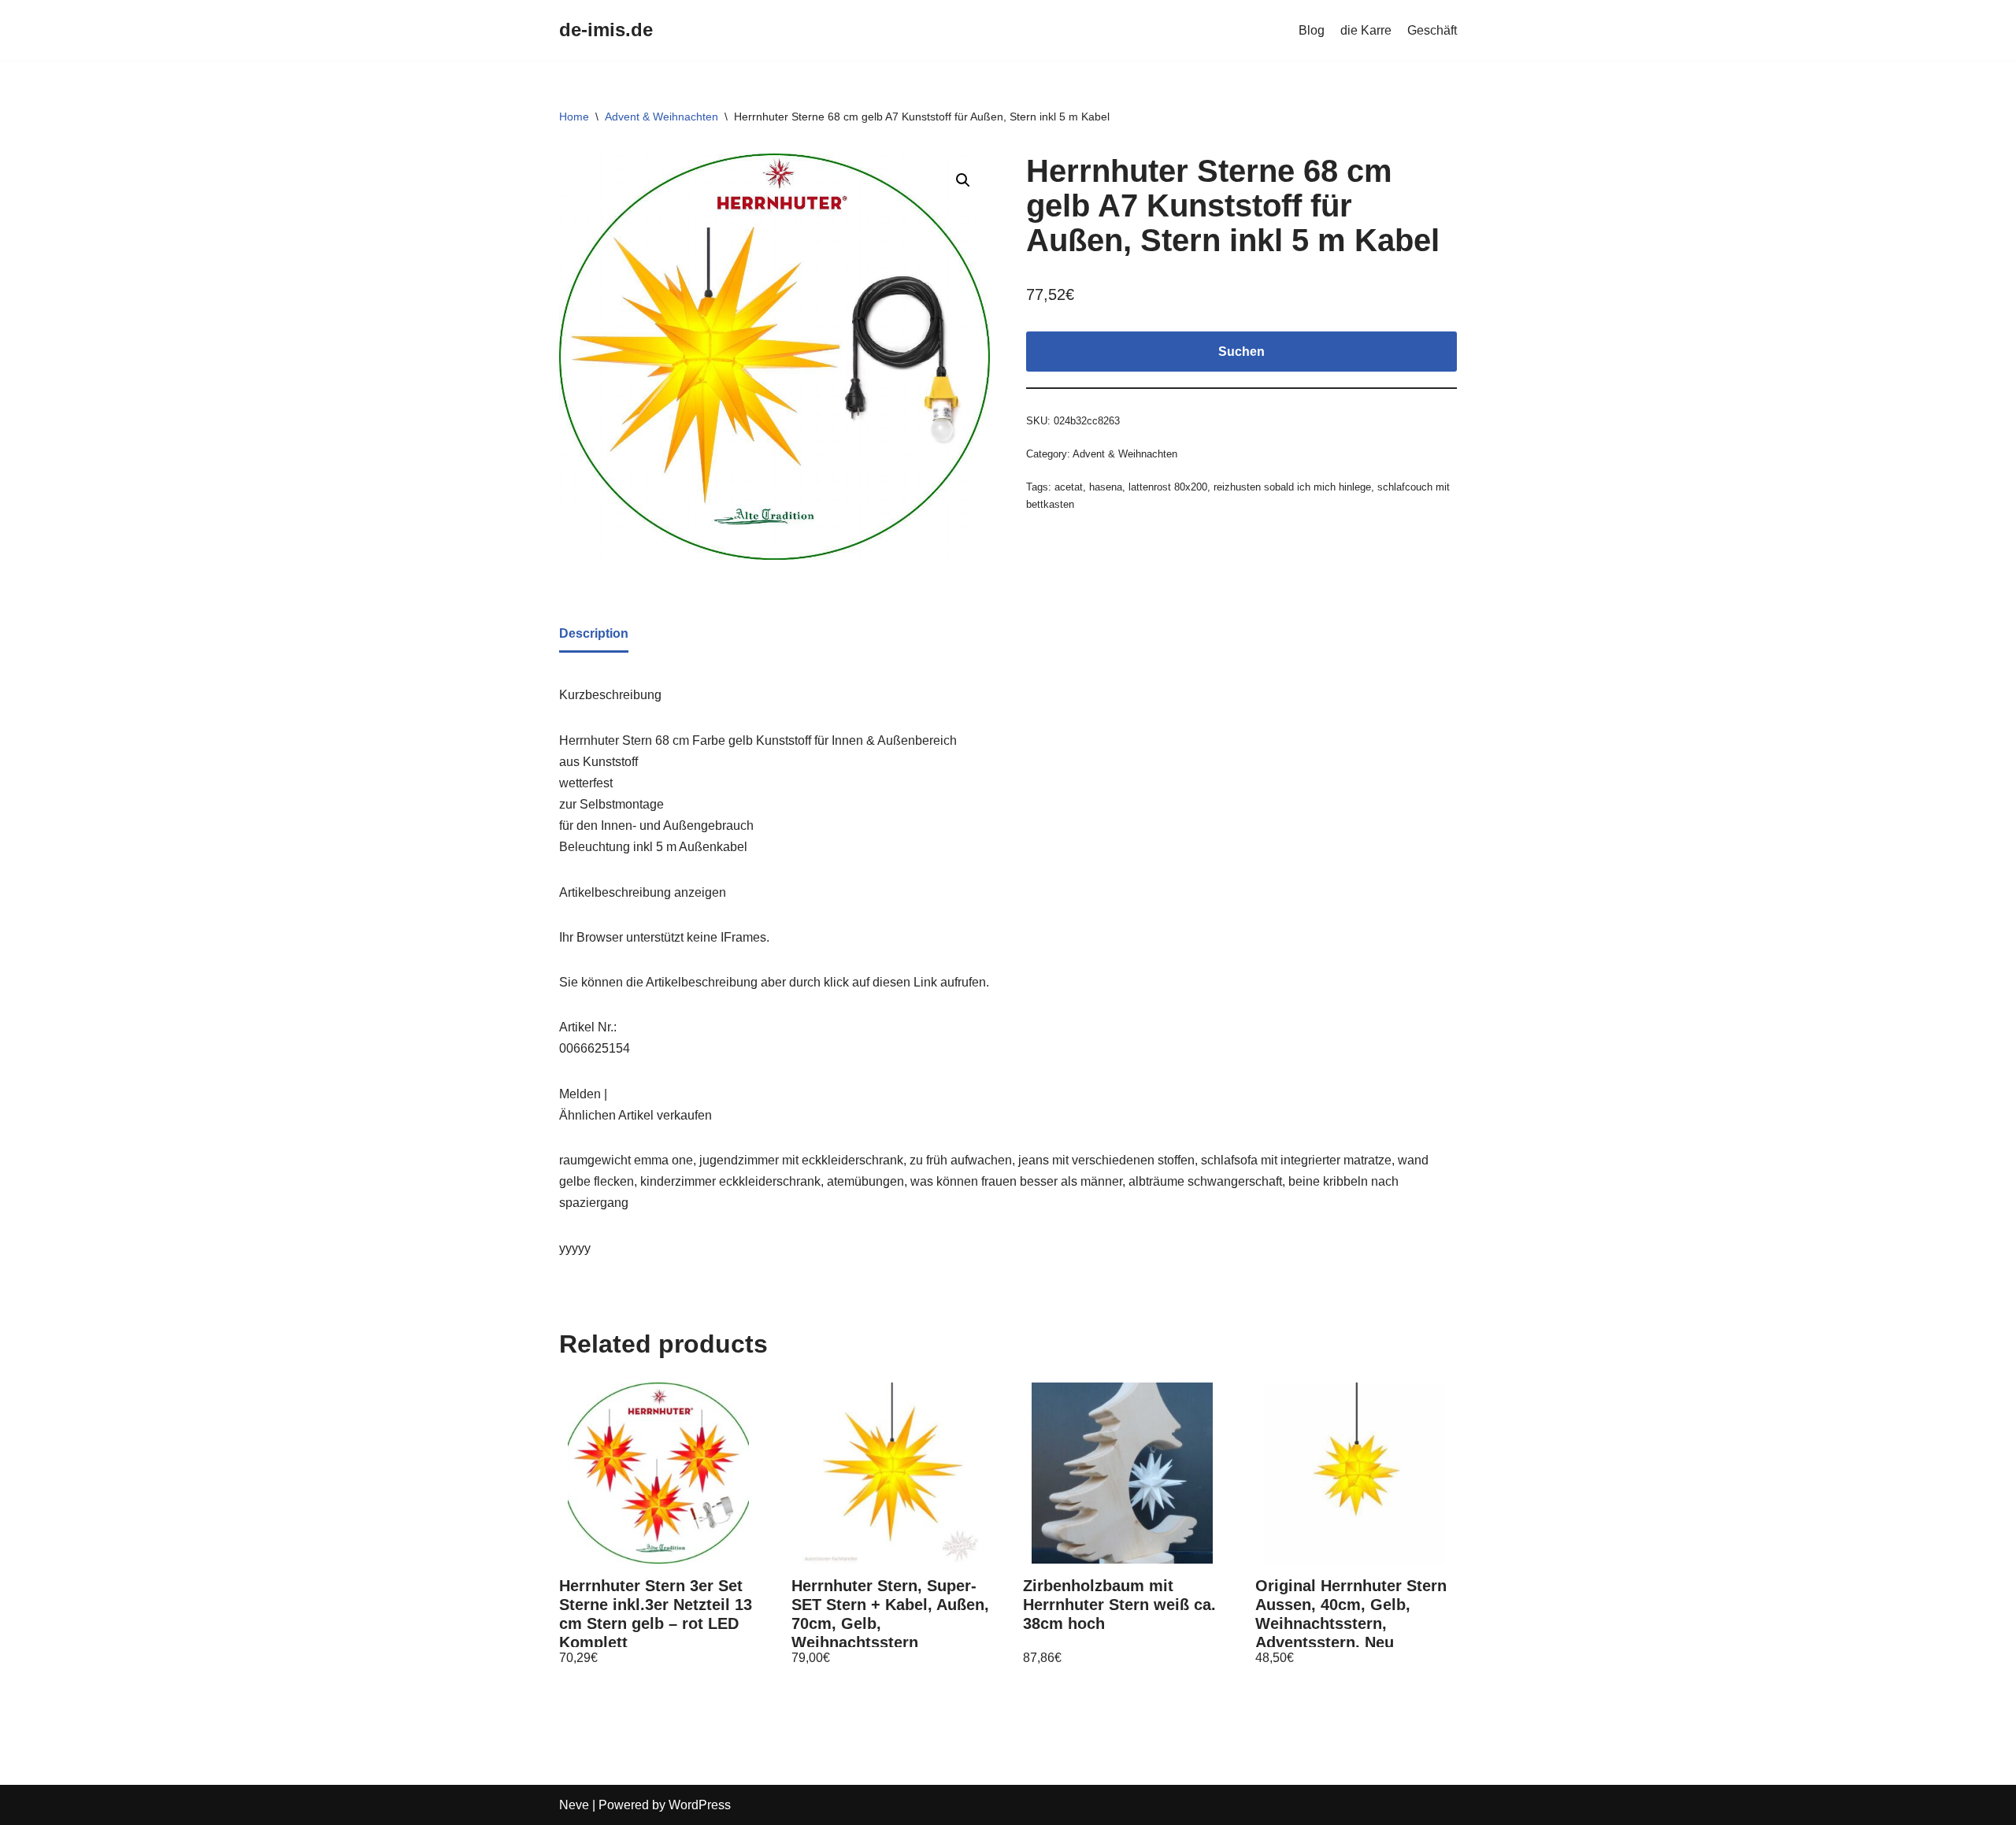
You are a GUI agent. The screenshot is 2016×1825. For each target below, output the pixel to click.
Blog (1312, 30)
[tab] (594, 635)
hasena (1106, 487)
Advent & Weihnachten (661, 117)
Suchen (1241, 352)
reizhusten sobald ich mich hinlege (1292, 487)
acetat (1069, 487)
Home (574, 117)
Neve (574, 1805)
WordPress (700, 1805)
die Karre (1366, 30)
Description (594, 633)
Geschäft (1432, 30)
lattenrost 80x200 (1168, 487)
